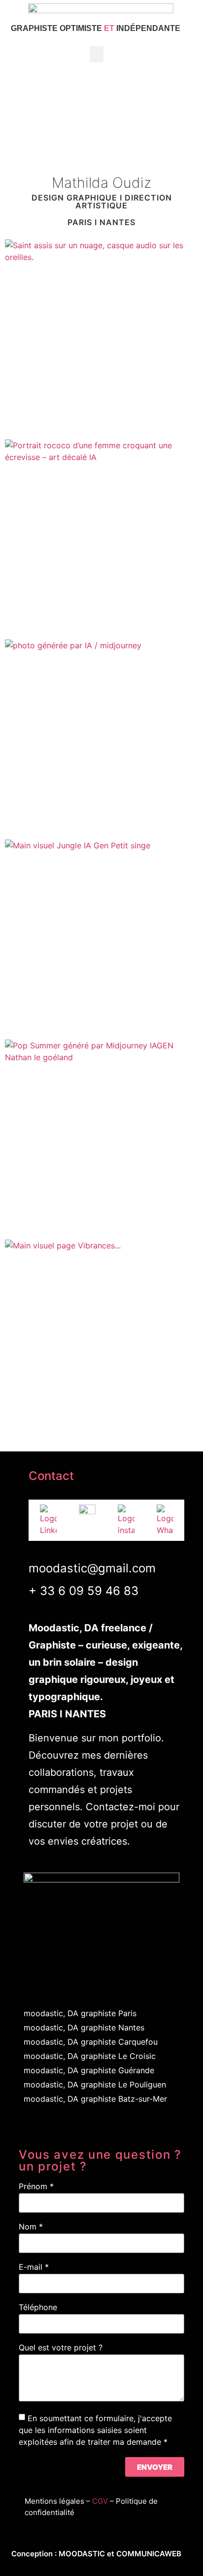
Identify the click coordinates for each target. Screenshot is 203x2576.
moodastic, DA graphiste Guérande (89, 2070)
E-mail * (34, 2267)
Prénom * (36, 2187)
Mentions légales (54, 2501)
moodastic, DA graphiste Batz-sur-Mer (95, 2099)
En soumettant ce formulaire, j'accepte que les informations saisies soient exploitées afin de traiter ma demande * (95, 2430)
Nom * (31, 2227)
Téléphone (38, 2308)
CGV (100, 2501)
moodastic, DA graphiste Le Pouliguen (95, 2084)
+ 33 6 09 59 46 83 (84, 1591)
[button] (97, 54)
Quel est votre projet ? (61, 2348)
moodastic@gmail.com (92, 1568)
